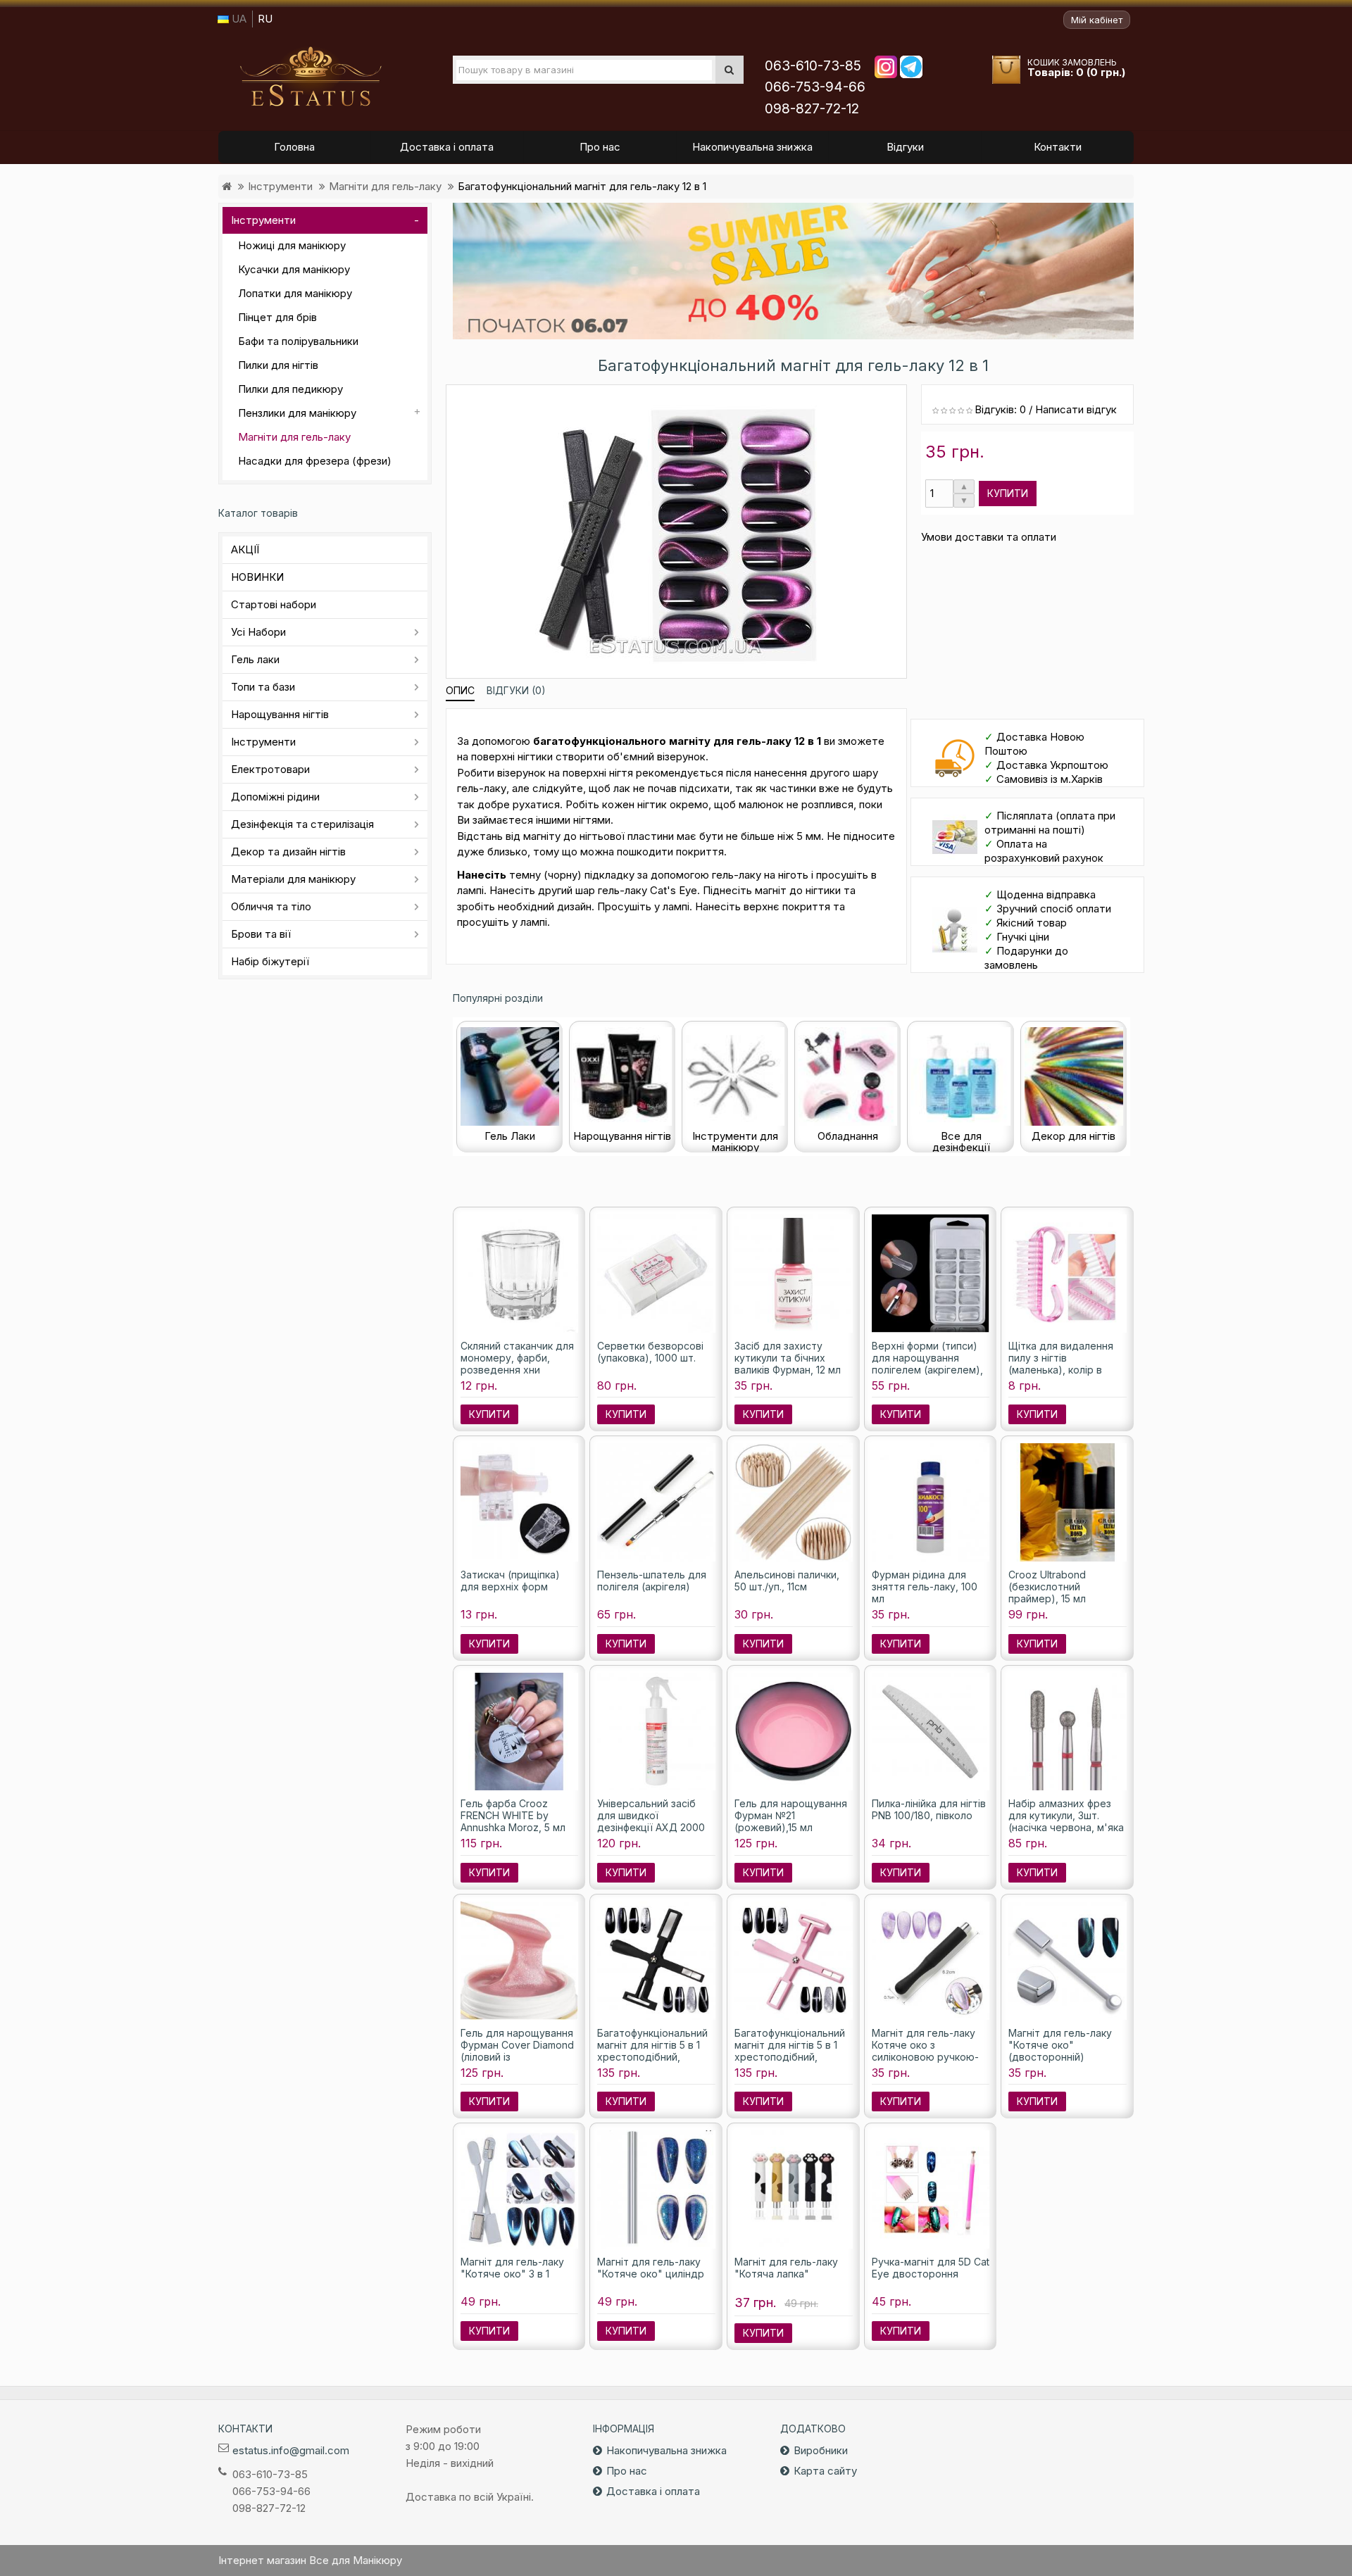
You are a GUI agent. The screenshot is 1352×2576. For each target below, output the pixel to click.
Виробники (821, 2450)
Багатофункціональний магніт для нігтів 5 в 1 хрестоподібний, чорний (652, 2051)
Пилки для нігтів (278, 365)
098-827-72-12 (812, 109)
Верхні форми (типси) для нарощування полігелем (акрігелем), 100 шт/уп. (927, 1364)
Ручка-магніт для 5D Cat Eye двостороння (931, 2268)
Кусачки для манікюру (294, 269)
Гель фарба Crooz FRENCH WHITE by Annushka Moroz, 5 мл (513, 1815)
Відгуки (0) (516, 690)
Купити (1008, 493)
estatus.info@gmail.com (291, 2450)
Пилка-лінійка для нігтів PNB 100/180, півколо (929, 1809)
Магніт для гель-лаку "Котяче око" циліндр (651, 2268)
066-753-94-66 (815, 87)
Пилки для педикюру (290, 389)
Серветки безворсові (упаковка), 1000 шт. (650, 1352)
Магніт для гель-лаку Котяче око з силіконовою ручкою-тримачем (925, 2051)
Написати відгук (1076, 409)
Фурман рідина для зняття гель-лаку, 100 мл (925, 1587)
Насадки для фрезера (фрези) (315, 461)
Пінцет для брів (277, 317)
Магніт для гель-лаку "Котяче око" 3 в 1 (512, 2268)
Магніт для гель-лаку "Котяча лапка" (786, 2268)
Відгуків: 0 (1000, 409)
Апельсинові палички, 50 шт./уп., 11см (787, 1581)
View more (794, 271)
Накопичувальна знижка (666, 2450)
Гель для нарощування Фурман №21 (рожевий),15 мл (791, 1815)
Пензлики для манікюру (297, 413)
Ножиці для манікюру (292, 245)
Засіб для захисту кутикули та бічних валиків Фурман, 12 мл (788, 1358)
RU (265, 19)
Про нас (627, 2471)
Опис (460, 690)
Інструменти (280, 186)
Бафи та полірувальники (298, 341)
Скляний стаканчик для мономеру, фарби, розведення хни (517, 1358)
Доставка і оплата (653, 2491)
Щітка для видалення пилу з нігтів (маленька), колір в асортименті (1061, 1364)
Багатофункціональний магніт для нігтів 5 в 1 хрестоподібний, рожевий (790, 2051)
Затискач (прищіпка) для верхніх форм (510, 1581)
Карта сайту (825, 2471)
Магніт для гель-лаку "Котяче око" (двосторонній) (1060, 2045)
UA (238, 19)
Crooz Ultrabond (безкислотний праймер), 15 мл (1047, 1587)
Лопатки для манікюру (295, 293)
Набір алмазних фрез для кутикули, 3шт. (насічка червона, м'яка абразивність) (1066, 1821)
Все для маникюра (311, 77)
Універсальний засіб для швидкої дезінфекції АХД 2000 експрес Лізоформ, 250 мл (654, 1827)
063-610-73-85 (813, 66)
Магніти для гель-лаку (385, 186)
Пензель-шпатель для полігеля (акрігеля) (652, 1581)
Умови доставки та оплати (989, 537)
